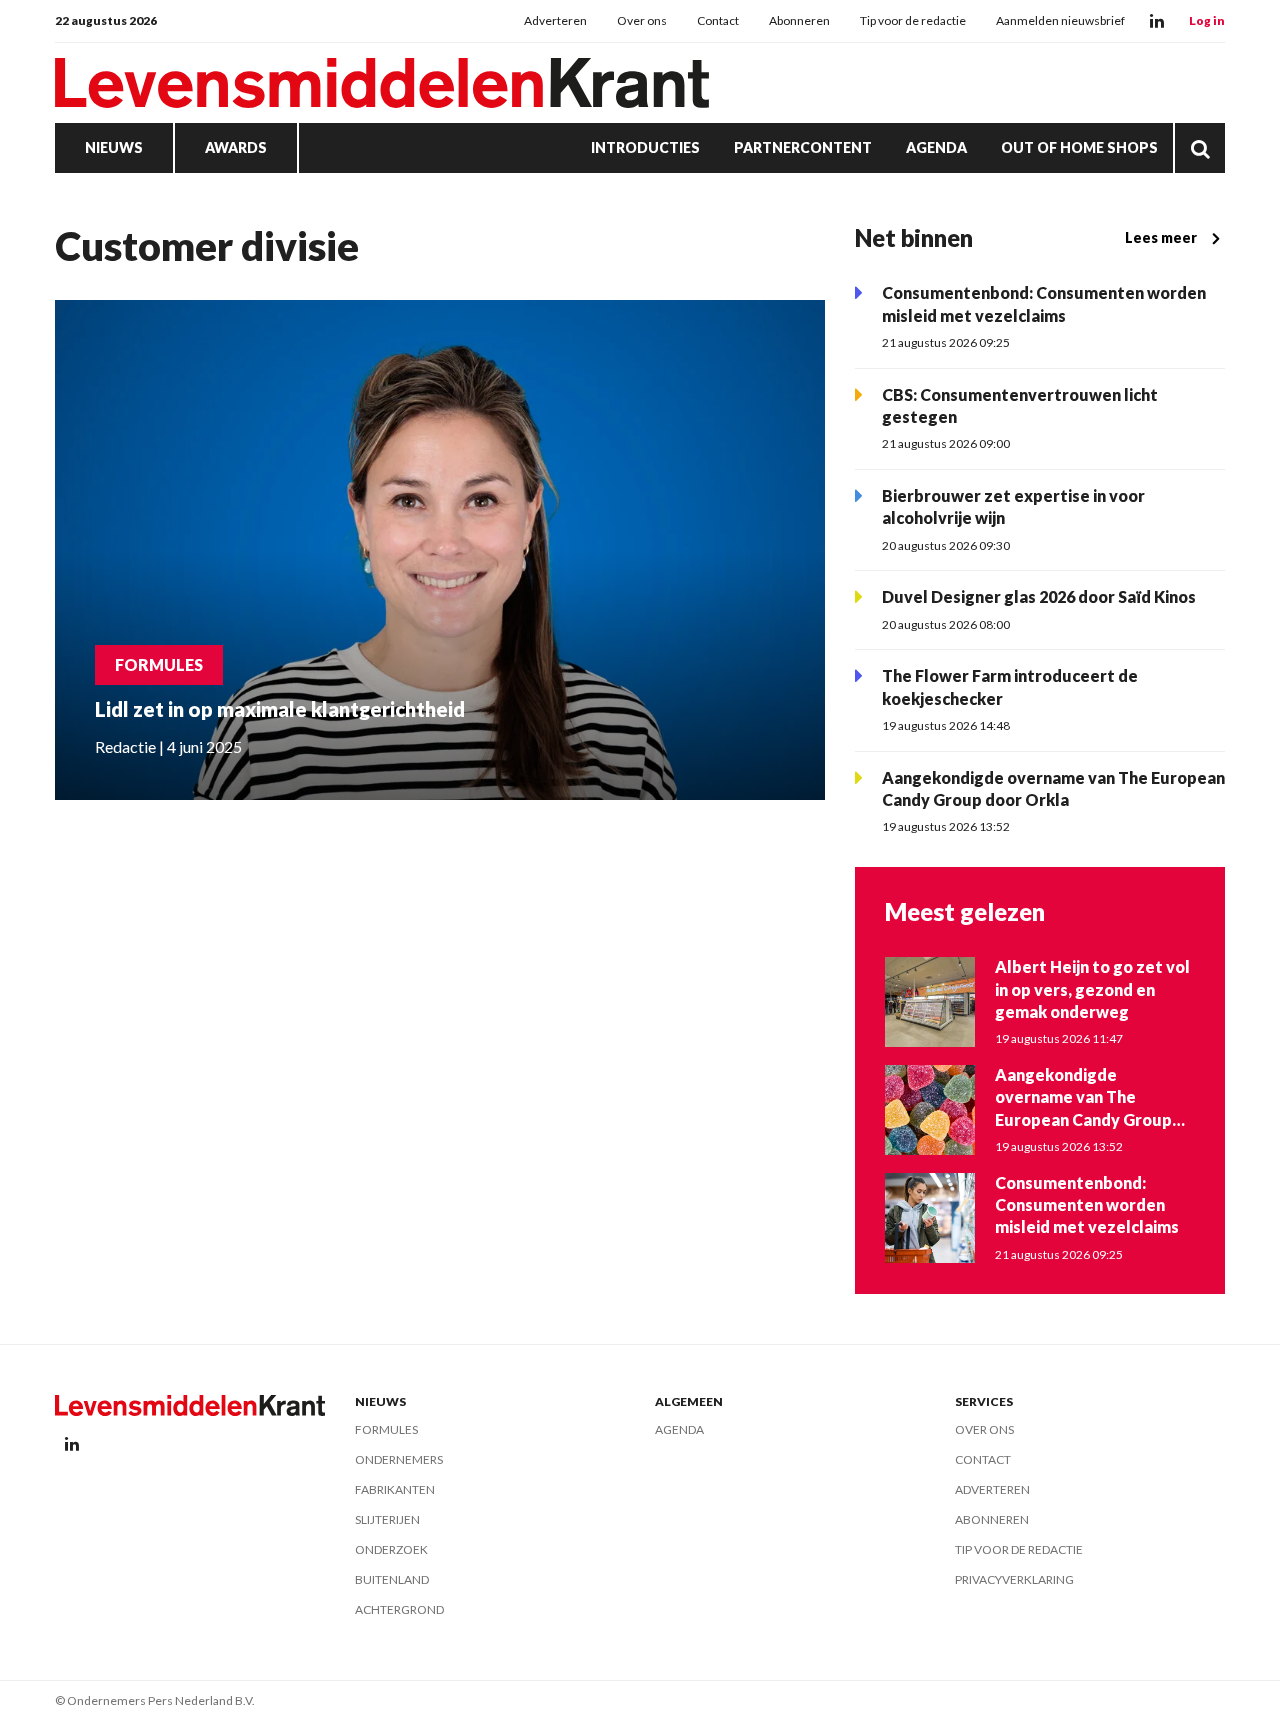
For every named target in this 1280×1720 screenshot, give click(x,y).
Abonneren (799, 20)
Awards (236, 147)
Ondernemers (399, 1459)
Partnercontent (803, 147)
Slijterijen (387, 1519)
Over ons (642, 20)
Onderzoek (391, 1549)
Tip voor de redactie (913, 20)
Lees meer (1161, 237)
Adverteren (555, 20)
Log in (1207, 20)
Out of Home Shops (1079, 147)
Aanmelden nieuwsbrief (1060, 20)
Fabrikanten (395, 1489)
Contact (718, 20)
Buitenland (392, 1579)
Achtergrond (399, 1609)
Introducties (645, 147)
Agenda (936, 147)
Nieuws (114, 147)
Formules (386, 1429)
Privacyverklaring (1014, 1579)
